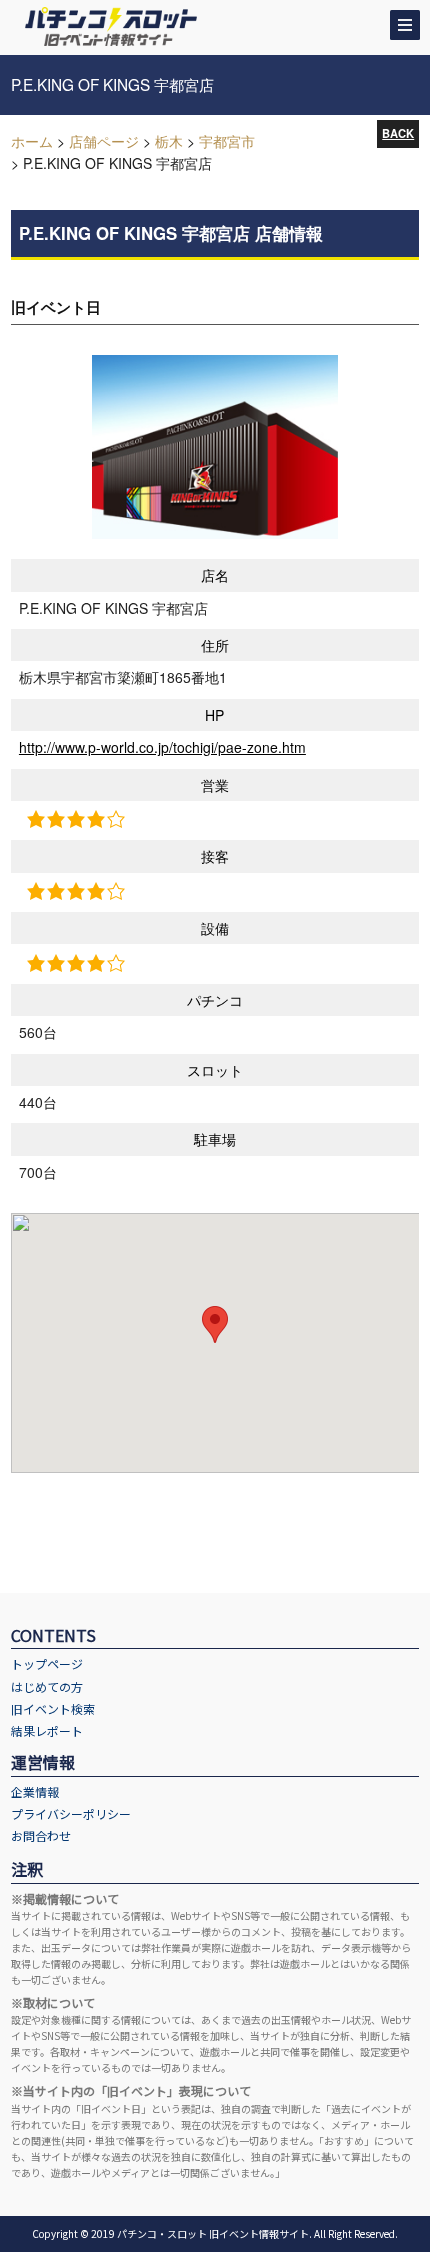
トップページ (47, 1663)
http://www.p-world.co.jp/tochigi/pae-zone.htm (162, 747)
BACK (398, 133)
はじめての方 (47, 1686)
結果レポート (47, 1730)
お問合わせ (41, 1835)
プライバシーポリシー (71, 1813)
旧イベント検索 (53, 1708)
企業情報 (35, 1791)
